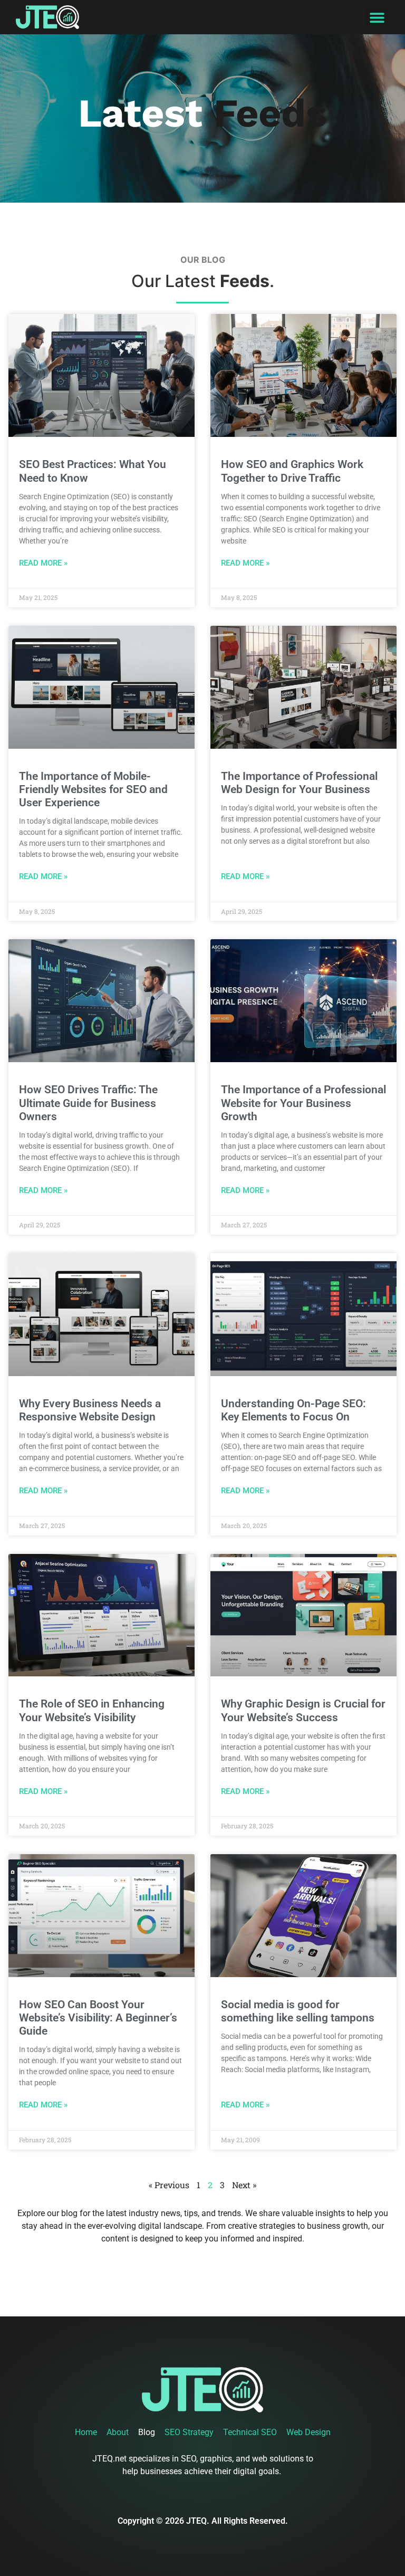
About (118, 2432)
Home (86, 2432)
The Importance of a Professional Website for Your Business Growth (303, 1103)
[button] (377, 17)
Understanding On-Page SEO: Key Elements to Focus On (293, 1410)
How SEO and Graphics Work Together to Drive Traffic (292, 471)
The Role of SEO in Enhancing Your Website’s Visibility (92, 1710)
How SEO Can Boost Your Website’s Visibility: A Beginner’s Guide (98, 2018)
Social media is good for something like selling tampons (298, 2011)
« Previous (169, 2185)
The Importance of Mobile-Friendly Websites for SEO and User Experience (93, 789)
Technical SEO (250, 2432)
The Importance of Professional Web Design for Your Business (299, 783)
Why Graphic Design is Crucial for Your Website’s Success (303, 1710)
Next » (244, 2185)
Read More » (43, 563)
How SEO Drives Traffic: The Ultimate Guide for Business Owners (88, 1103)
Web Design (308, 2432)
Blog (147, 2432)
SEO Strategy (189, 2432)
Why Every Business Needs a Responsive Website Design (90, 1410)
